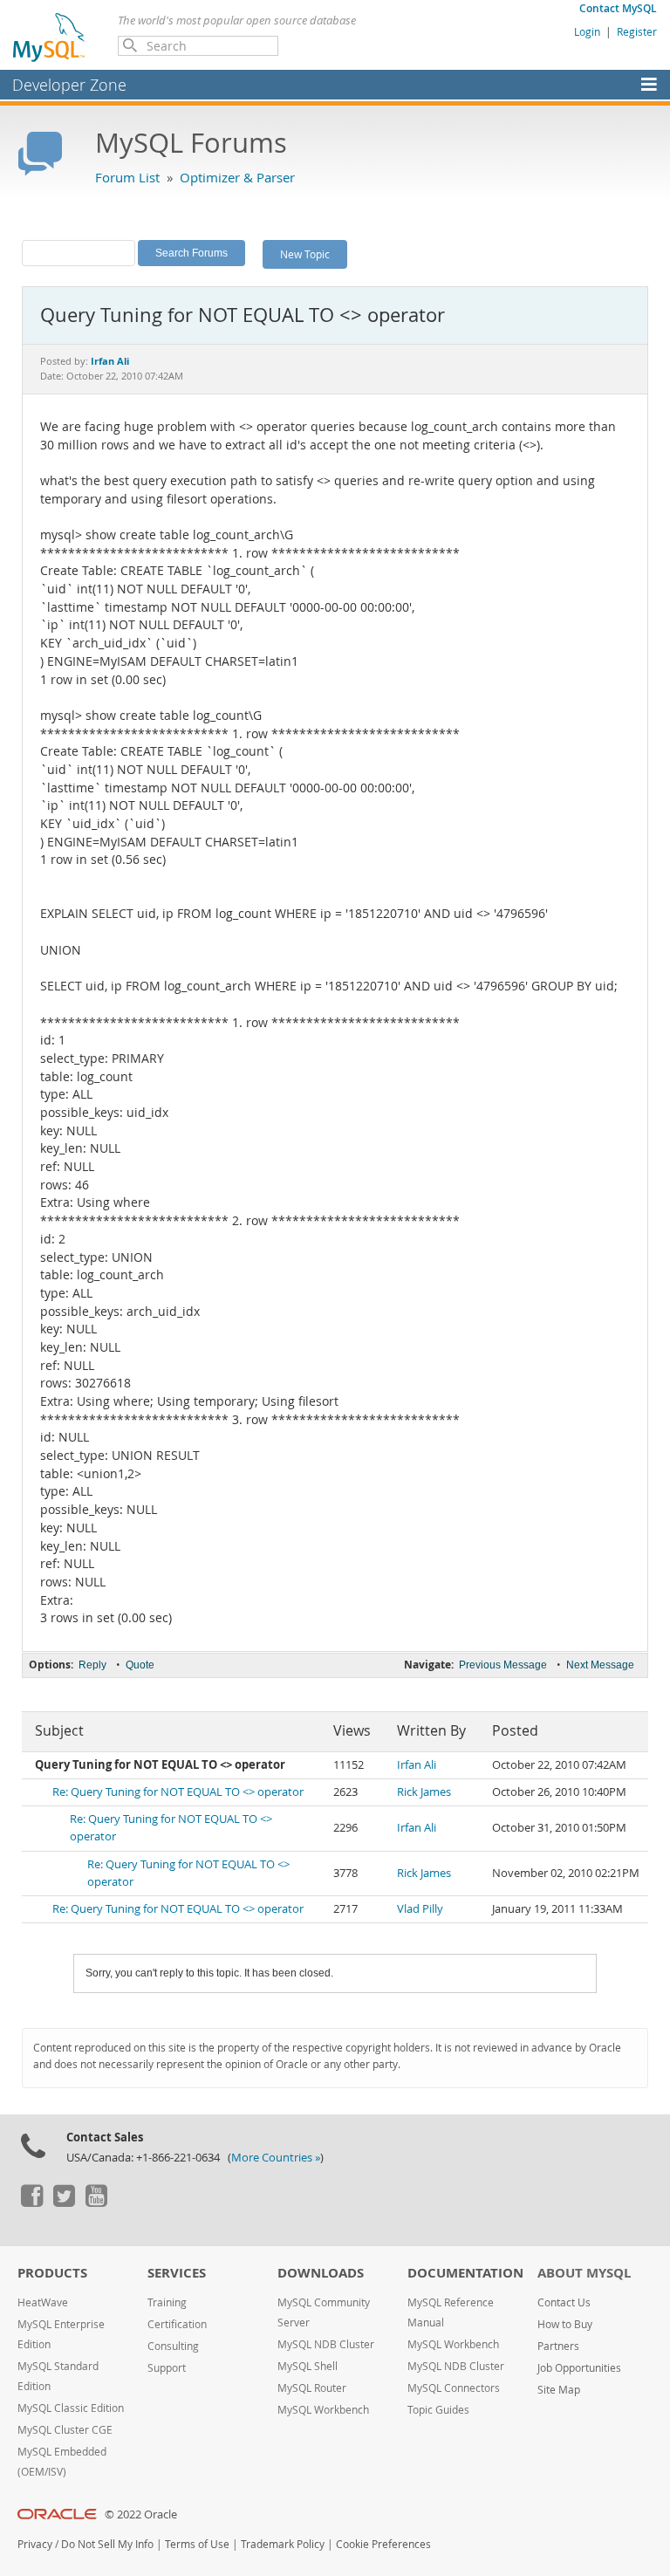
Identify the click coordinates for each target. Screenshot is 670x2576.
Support (167, 2368)
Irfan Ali (417, 1765)
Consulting (173, 2346)
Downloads (321, 2273)
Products (52, 2273)
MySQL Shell (308, 2366)
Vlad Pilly (420, 1909)
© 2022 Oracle (141, 2514)
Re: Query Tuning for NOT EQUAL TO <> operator (178, 1792)
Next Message (600, 1665)
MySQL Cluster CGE (65, 2430)
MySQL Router (312, 2388)
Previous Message (503, 1665)
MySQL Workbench (323, 2410)
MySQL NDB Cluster (326, 2344)
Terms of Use (197, 2544)
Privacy (35, 2544)
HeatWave (43, 2302)
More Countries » (276, 2158)
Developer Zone (69, 85)
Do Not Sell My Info (107, 2544)
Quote (140, 1665)
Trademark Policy (283, 2544)
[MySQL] (50, 37)
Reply (92, 1665)
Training (167, 2302)
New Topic (305, 254)
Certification (177, 2324)
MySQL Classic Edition (71, 2408)
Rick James (424, 1792)
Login (587, 31)
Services (177, 2273)
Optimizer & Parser (237, 177)
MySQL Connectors (454, 2388)
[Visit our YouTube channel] (96, 2203)
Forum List (127, 177)
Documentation (465, 2273)
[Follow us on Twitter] (64, 2203)
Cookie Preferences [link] (383, 2544)
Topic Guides (438, 2410)
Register (637, 31)
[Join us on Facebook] (31, 2203)
